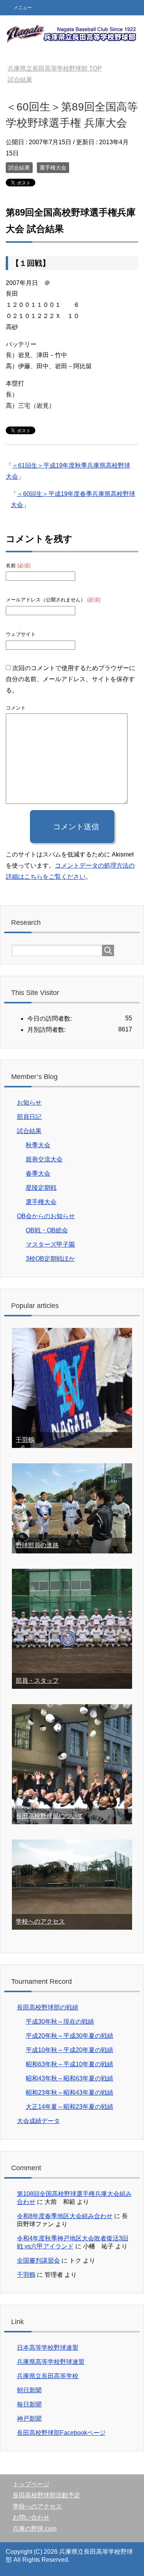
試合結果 (19, 168)
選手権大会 (53, 168)
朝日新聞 (29, 2390)
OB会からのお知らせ (46, 1216)
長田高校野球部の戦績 (48, 2007)
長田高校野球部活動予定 (46, 2495)
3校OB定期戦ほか (50, 1259)
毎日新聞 (29, 2404)
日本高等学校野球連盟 (48, 2348)
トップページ (31, 2484)
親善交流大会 (44, 1159)
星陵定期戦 (41, 1188)
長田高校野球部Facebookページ (61, 2433)
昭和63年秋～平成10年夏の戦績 (70, 2064)
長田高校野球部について (50, 1816)
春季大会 (38, 1174)
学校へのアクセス (40, 1921)
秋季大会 (38, 1145)
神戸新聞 (29, 2419)
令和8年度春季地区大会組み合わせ (65, 2216)
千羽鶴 (25, 1440)
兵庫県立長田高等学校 (48, 2376)
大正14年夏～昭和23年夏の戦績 (70, 2107)
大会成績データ (38, 2121)
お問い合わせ (31, 2518)
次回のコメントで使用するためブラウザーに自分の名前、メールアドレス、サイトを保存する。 (70, 679)
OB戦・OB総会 (47, 1230)
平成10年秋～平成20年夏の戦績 (70, 2050)
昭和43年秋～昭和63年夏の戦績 (70, 2078)
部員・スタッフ (37, 1681)
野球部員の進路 (37, 1545)
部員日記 (29, 1117)
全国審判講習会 (38, 2261)
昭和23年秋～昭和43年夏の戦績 (70, 2093)
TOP (55, 68)
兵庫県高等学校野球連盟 (51, 2362)
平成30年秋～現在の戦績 (60, 2022)
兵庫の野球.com (35, 2529)
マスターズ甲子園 (50, 1244)
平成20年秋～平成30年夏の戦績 (70, 2036)
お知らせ (29, 1103)
